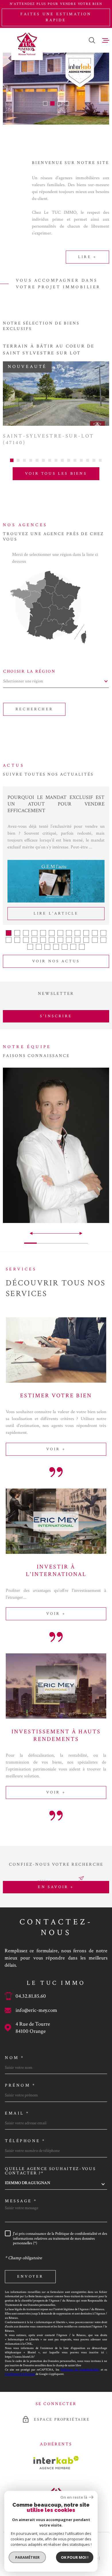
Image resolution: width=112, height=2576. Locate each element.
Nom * (15, 2058)
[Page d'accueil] (27, 44)
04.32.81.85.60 (31, 1996)
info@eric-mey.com (36, 2010)
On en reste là (74, 2497)
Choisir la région (29, 671)
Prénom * (20, 2085)
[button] (45, 103)
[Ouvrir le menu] (106, 40)
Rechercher (34, 709)
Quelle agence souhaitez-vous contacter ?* (50, 2171)
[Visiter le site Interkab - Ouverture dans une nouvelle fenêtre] (56, 2463)
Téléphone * (25, 2141)
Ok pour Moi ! (75, 2557)
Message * (21, 2201)
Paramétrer (27, 2557)
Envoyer (30, 2277)
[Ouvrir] (92, 40)
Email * (17, 2113)
